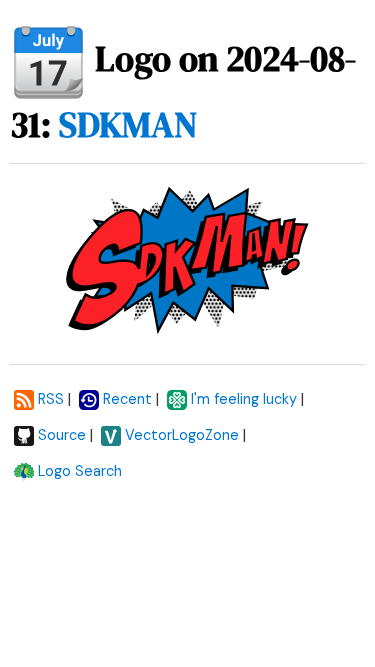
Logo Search (80, 471)
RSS (51, 399)
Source (62, 435)
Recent (127, 399)
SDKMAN (128, 125)
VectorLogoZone (182, 435)
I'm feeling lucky (244, 399)
